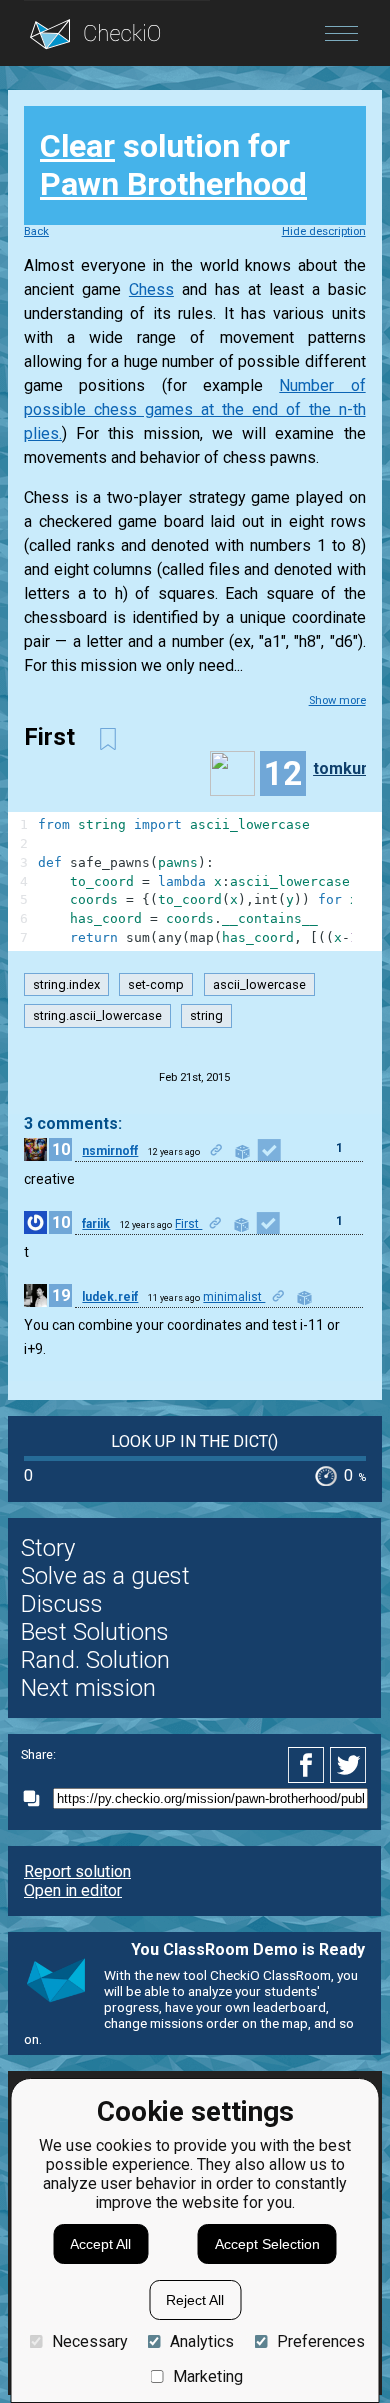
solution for (173, 165)
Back (36, 231)
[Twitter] (349, 1765)
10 (61, 1149)
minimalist (234, 1297)
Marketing (208, 2376)
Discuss (62, 1604)
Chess (151, 289)
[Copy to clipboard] (37, 1798)
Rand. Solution (95, 1660)
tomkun (341, 768)
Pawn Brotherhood (173, 184)
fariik (96, 1224)
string (206, 1015)
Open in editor (73, 1890)
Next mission (88, 1688)
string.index (66, 984)
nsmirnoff (110, 1151)
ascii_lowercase (259, 984)
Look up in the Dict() (194, 1441)
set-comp (156, 984)
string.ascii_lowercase (97, 1015)
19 (61, 1295)
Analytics (202, 2341)
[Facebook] (309, 1765)
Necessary (89, 2341)
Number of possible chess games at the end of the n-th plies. (195, 409)
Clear (77, 146)
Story (48, 1548)
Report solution (77, 1871)
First (188, 1224)
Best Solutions (95, 1632)
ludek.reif (110, 1297)
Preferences (320, 2341)
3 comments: (73, 1123)
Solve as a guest (105, 1576)
